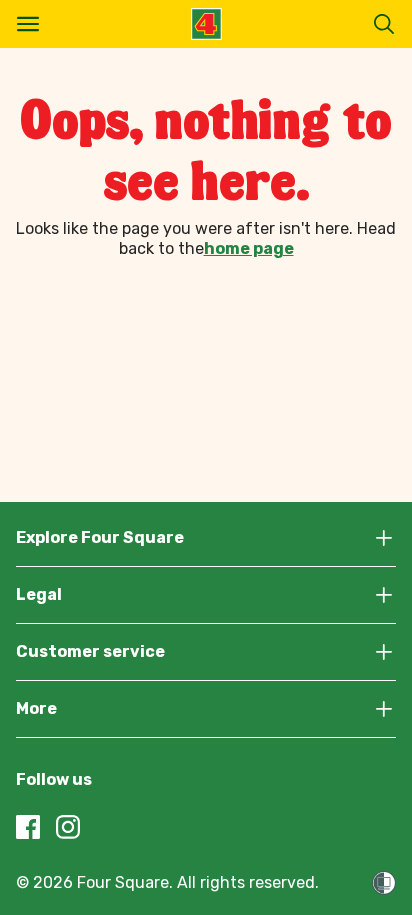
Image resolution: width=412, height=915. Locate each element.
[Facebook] (28, 827)
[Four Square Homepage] (206, 24)
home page (249, 249)
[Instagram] (68, 827)
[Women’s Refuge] (384, 883)
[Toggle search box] (384, 24)
